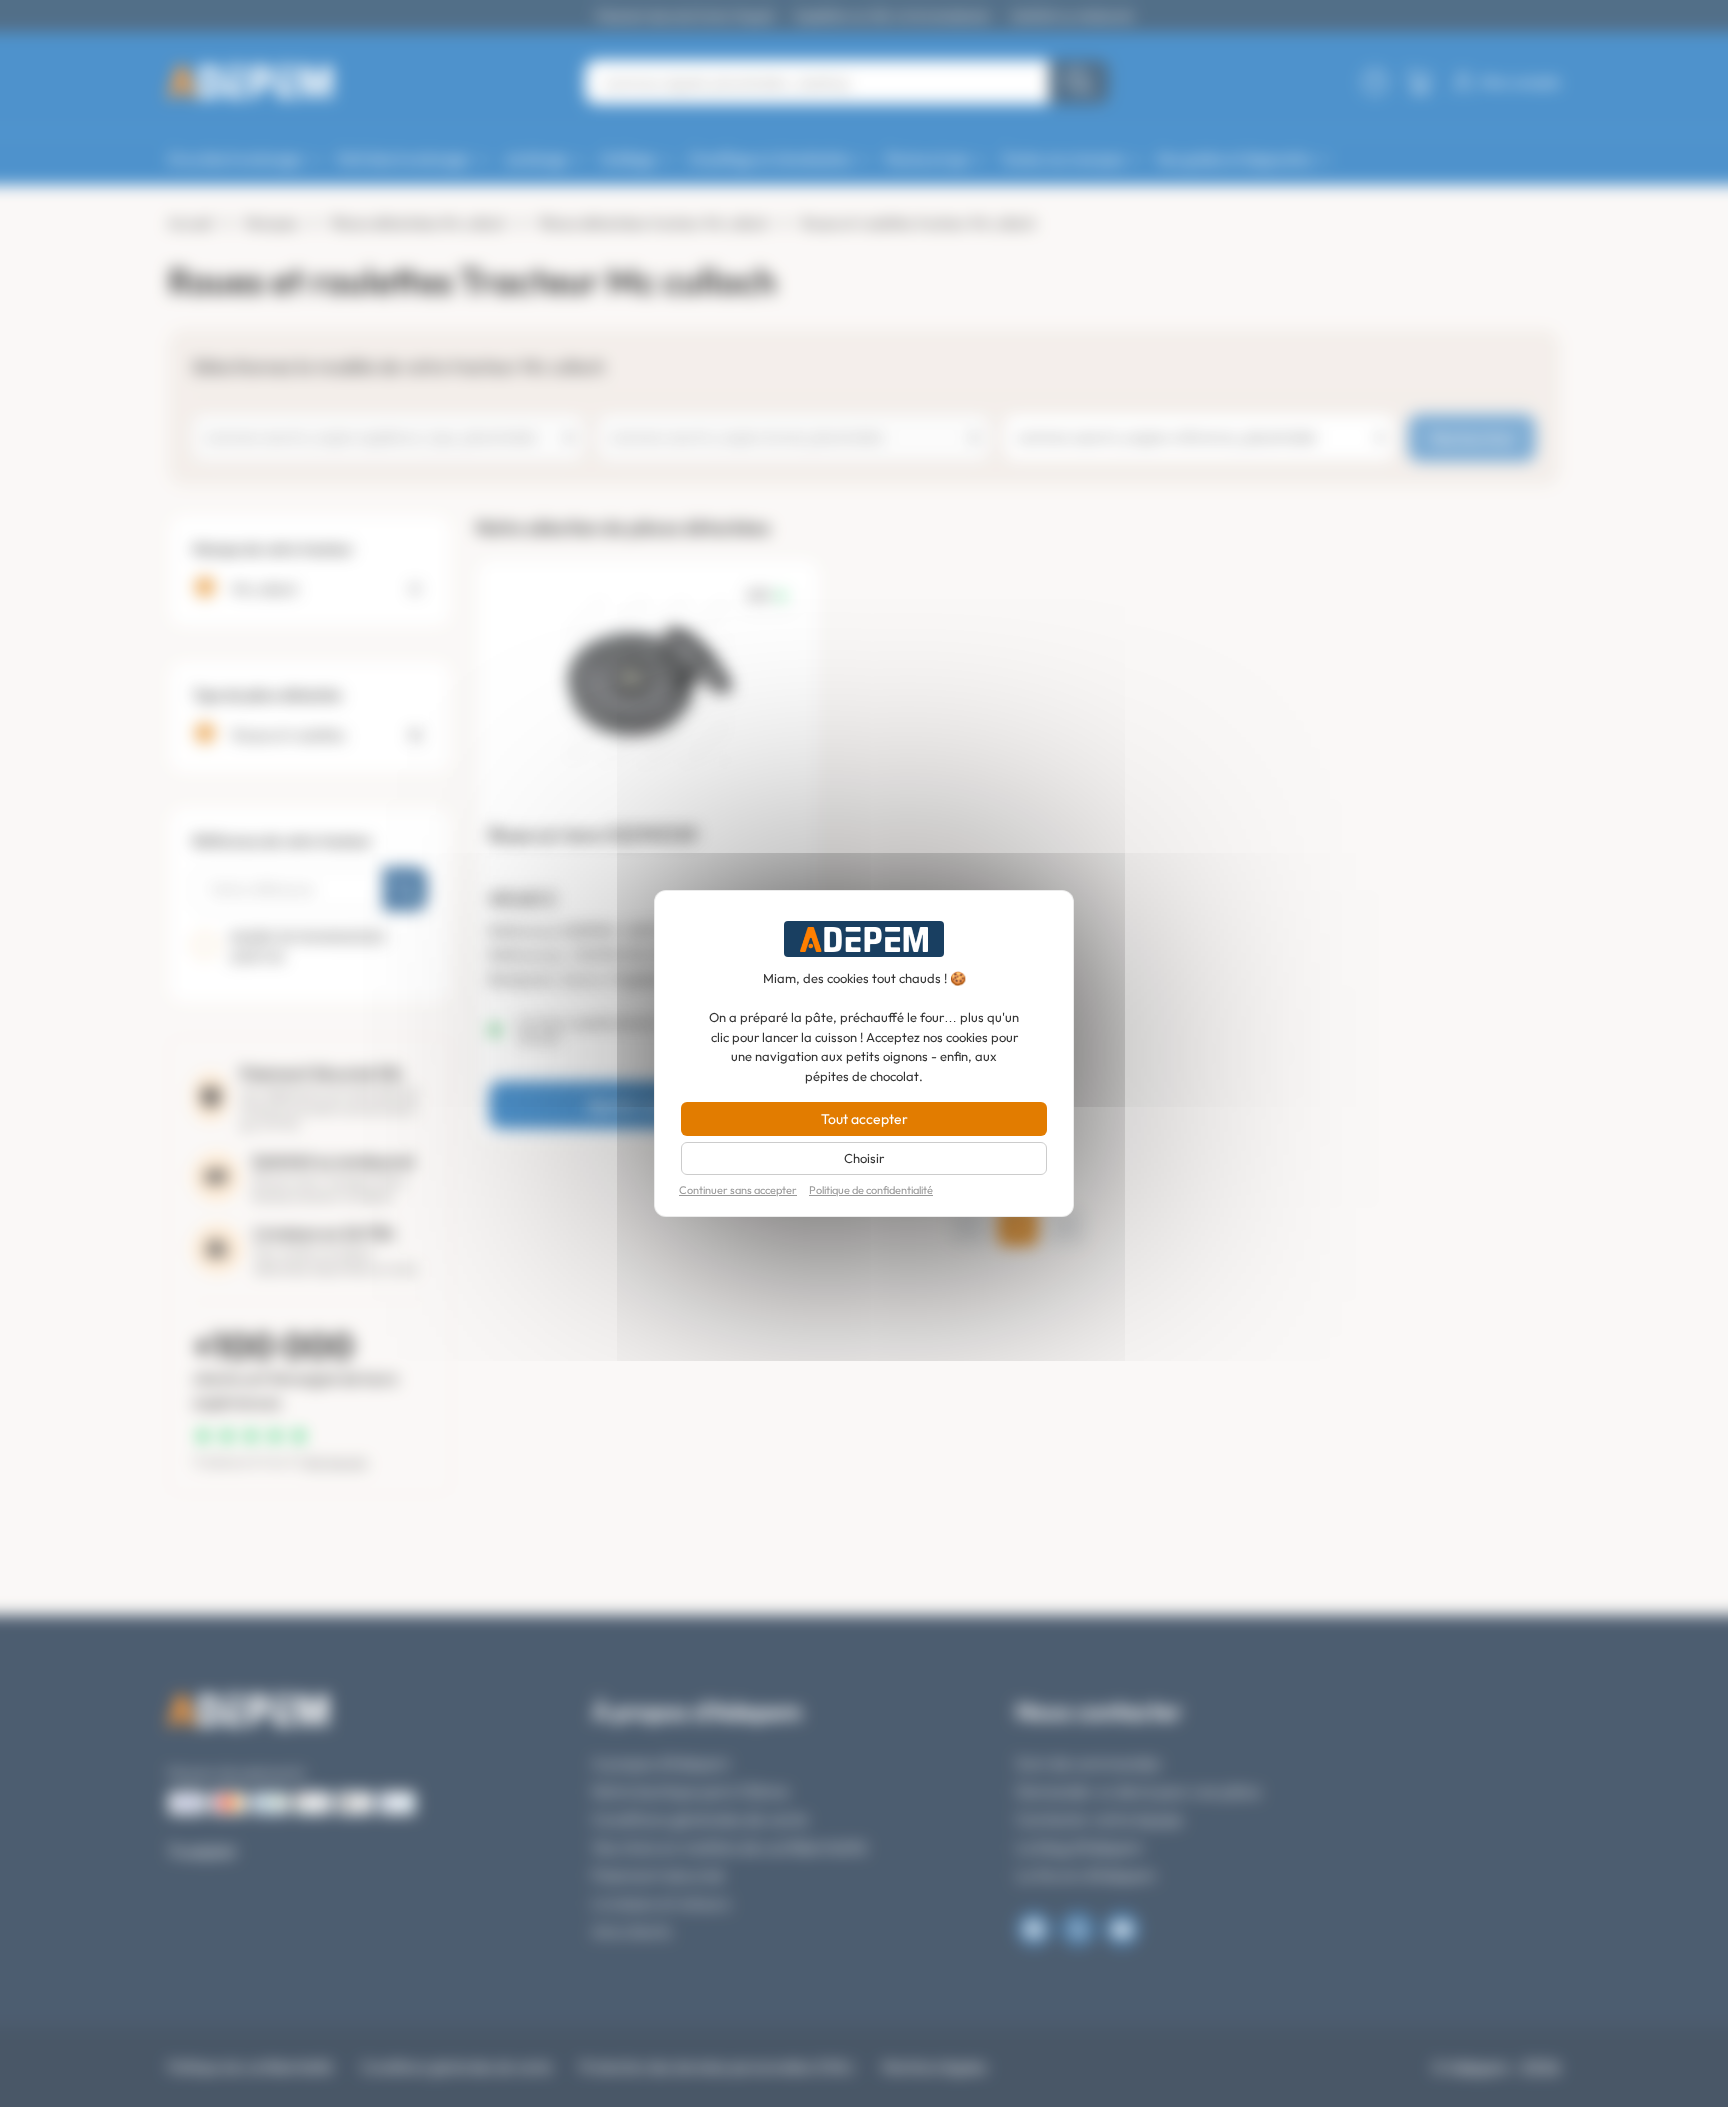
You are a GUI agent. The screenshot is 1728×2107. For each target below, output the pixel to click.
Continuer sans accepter (738, 1190)
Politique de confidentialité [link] (871, 1190)
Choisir (864, 1158)
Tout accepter (864, 1119)
